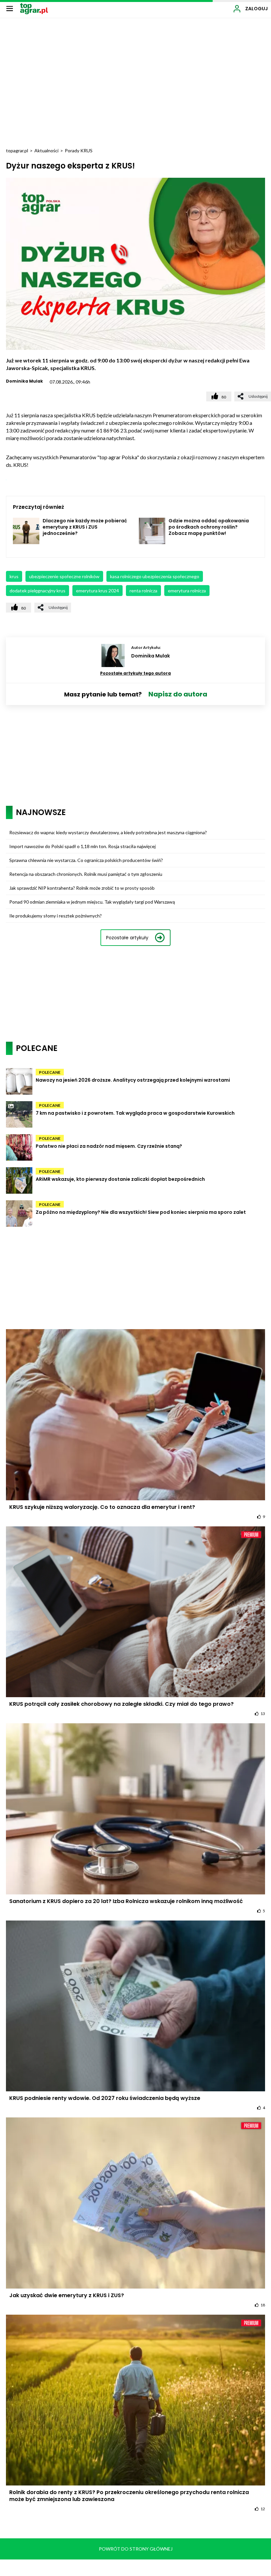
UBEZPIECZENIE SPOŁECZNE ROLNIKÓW (64, 576)
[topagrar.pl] (34, 8)
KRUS (14, 576)
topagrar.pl (17, 150)
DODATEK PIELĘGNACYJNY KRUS (38, 591)
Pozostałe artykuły (127, 938)
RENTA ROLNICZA (143, 591)
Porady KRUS (79, 150)
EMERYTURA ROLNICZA (187, 591)
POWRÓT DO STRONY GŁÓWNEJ (136, 2549)
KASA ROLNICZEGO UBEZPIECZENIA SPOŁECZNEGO (155, 576)
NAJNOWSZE (41, 812)
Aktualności (46, 150)
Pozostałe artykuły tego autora (135, 673)
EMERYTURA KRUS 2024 (97, 591)
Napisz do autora (178, 694)
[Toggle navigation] (10, 8)
